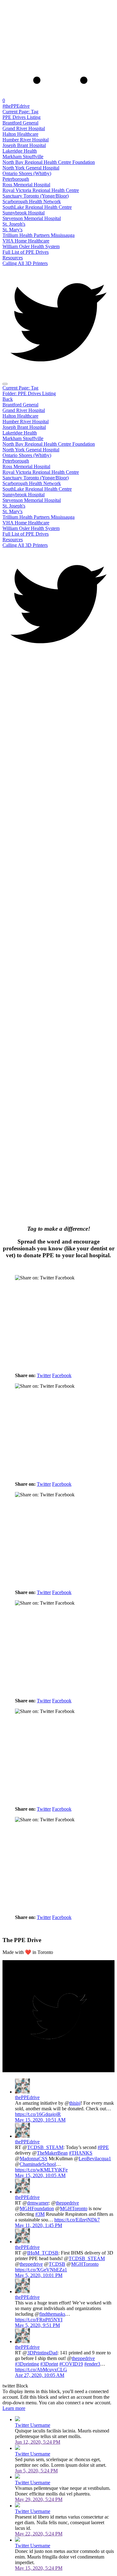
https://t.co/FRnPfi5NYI (39, 2320)
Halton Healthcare (20, 134)
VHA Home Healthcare (26, 241)
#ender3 (92, 2364)
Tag (20, 112)
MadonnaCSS (34, 2159)
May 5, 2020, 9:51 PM (37, 2325)
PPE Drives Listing (22, 117)
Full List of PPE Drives (26, 252)
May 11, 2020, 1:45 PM (39, 2225)
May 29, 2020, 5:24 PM (39, 2499)
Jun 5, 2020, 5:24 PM (36, 2471)
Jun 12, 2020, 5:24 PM (38, 2442)
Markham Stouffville (23, 157)
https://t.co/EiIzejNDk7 (77, 2220)
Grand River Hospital (24, 128)
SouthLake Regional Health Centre (37, 207)
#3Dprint (49, 2364)
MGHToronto (74, 2208)
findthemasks (52, 2314)
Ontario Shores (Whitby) (27, 173)
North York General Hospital (31, 168)
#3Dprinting (27, 2364)
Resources (13, 258)
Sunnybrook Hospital (24, 213)
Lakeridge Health (20, 151)
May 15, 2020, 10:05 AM (40, 2175)
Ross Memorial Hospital (26, 185)
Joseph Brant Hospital (24, 145)
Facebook (62, 1375)
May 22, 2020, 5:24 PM (39, 2534)
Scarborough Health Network (32, 201)
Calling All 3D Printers (25, 263)
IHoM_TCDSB (43, 2253)
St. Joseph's (14, 224)
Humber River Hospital (26, 140)
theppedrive (67, 2203)
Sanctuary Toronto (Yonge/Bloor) (36, 196)
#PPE (103, 2147)
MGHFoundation (37, 2208)
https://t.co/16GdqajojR (38, 2114)
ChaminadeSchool (38, 2164)
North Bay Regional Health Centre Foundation (49, 162)
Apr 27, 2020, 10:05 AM (40, 2375)
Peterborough (16, 179)
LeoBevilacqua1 (95, 2159)
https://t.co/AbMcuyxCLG (41, 2370)
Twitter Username (33, 2425)
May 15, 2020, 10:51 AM (40, 2120)
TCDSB (57, 2264)
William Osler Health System (31, 246)
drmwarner (38, 2203)
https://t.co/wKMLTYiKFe (41, 2170)
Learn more (14, 2408)
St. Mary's (12, 230)
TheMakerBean (52, 2153)
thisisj (75, 2103)
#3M (40, 2214)
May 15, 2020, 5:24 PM (39, 2568)
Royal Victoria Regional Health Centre (41, 190)
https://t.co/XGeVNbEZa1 (41, 2270)
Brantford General (20, 123)
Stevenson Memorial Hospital (32, 218)
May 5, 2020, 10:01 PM (39, 2275)
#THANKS (81, 2153)
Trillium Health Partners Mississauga (39, 235)
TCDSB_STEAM (45, 2147)
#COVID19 (71, 2364)
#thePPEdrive (16, 106)
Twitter (44, 1375)
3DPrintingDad (42, 2353)
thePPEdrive (27, 2097)
